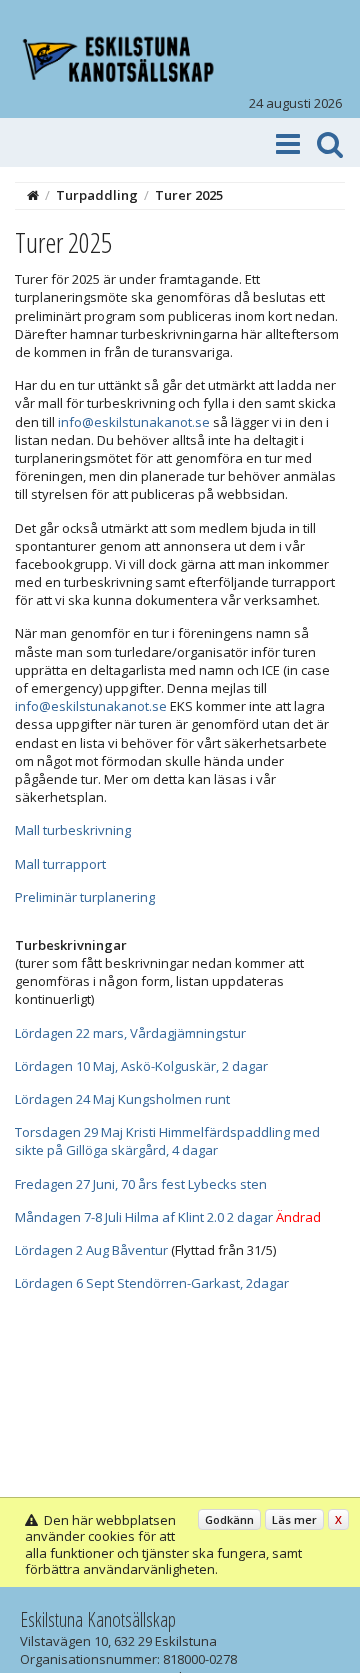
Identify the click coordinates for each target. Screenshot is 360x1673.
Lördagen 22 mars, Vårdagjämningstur (130, 1033)
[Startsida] (33, 195)
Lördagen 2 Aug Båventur (91, 1250)
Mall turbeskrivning (73, 830)
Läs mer (294, 1519)
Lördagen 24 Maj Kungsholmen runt (122, 1099)
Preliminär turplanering (85, 897)
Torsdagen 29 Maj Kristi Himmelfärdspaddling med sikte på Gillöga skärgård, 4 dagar (167, 1141)
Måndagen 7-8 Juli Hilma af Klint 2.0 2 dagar (144, 1217)
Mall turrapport (60, 864)
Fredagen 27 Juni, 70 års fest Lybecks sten (141, 1184)
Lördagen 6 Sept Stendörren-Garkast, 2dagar (152, 1283)
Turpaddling (97, 195)
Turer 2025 (189, 195)
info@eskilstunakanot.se (134, 422)
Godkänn (229, 1519)
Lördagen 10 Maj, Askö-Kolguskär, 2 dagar (141, 1066)
